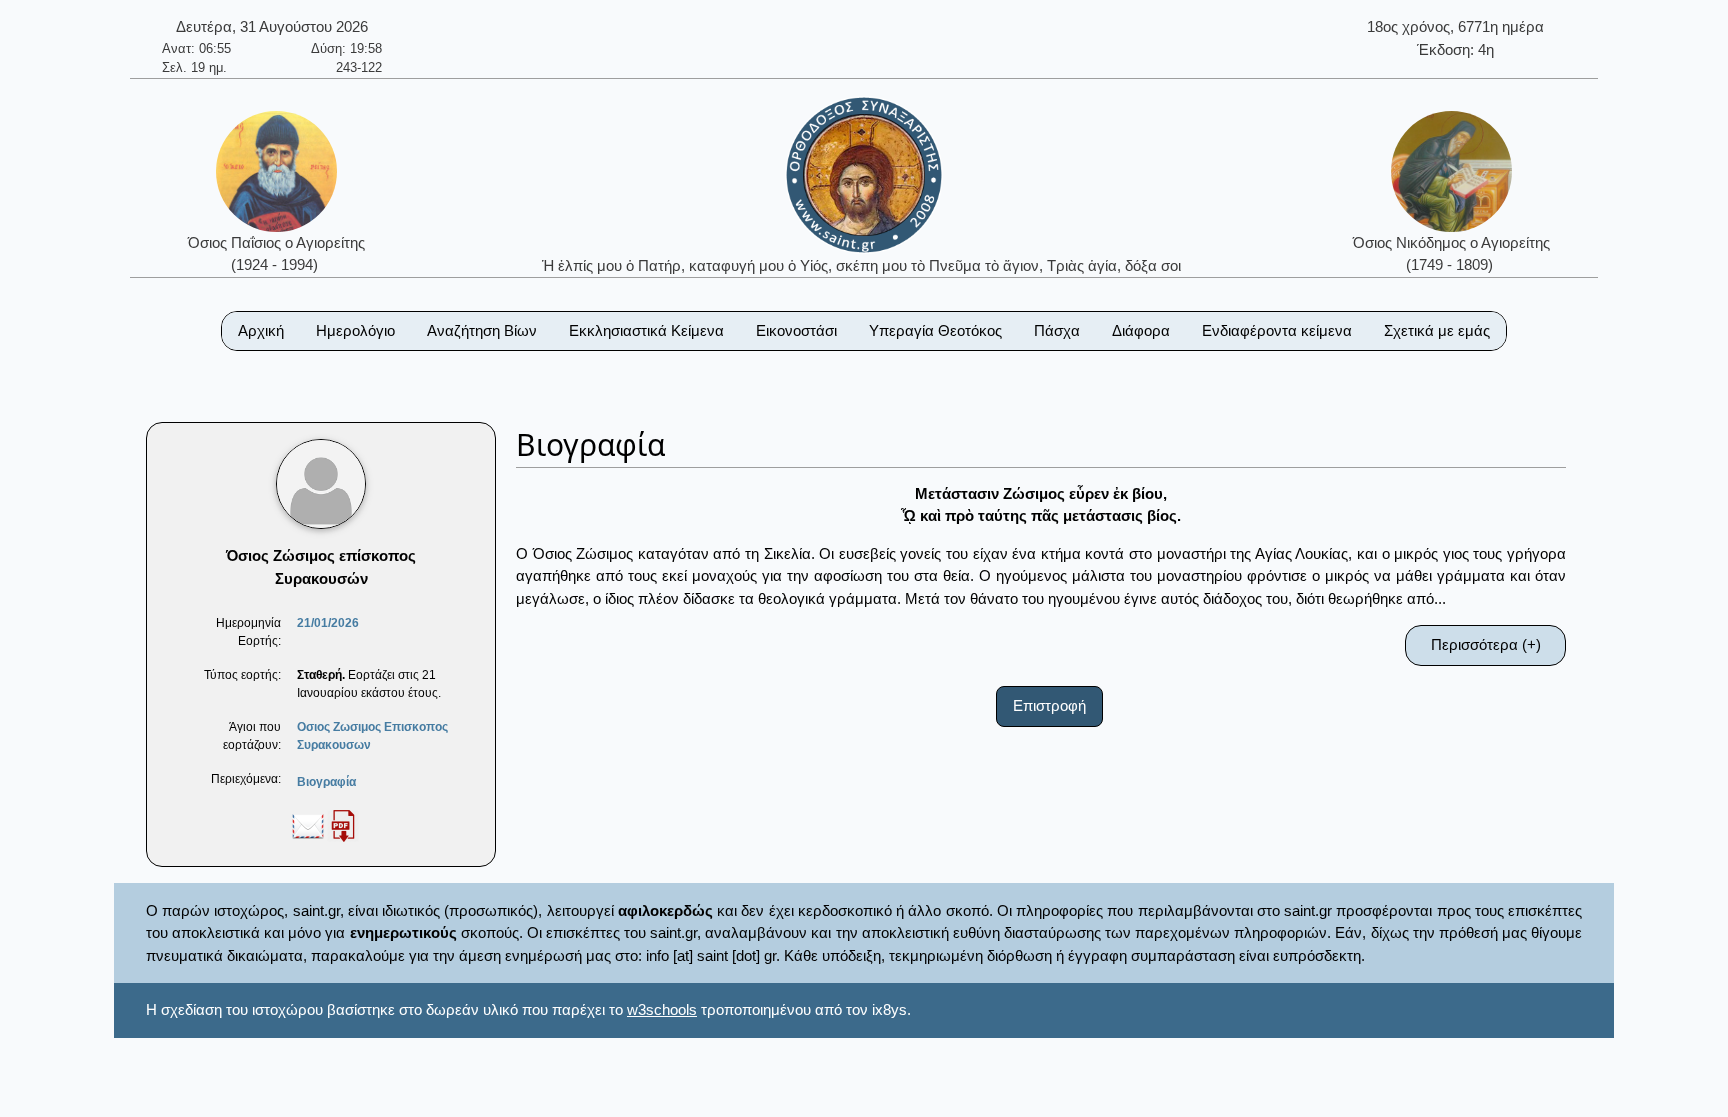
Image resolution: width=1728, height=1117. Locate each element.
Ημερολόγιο (355, 330)
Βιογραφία (326, 782)
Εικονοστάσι (796, 330)
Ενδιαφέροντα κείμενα (1277, 330)
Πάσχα (1057, 330)
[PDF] (343, 825)
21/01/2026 (328, 623)
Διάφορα (1141, 330)
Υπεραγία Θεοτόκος (935, 330)
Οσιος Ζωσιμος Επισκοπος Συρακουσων (372, 736)
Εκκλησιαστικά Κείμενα (646, 330)
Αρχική (261, 330)
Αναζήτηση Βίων (482, 330)
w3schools (662, 1009)
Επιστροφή (1049, 705)
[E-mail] (308, 825)
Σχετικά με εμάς (1437, 330)
